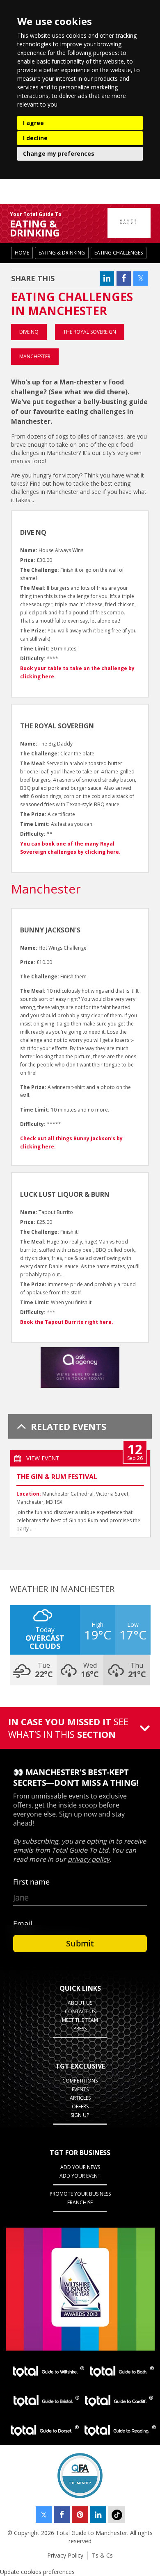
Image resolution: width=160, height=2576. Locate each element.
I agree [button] (33, 123)
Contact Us (80, 2011)
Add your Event (80, 2176)
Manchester (35, 356)
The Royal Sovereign (90, 332)
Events (80, 2089)
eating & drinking (62, 253)
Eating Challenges (119, 253)
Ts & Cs (102, 2555)
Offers (80, 2106)
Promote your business (80, 2194)
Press (80, 2029)
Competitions (80, 2081)
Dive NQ (29, 332)
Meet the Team (80, 2020)
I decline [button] (35, 138)
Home (22, 253)
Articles (80, 2098)
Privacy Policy (65, 2555)
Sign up (80, 2115)
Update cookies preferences (37, 2572)
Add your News (80, 2167)
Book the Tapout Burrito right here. (67, 1322)
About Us (80, 2003)
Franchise (80, 2202)
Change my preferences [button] (59, 153)
